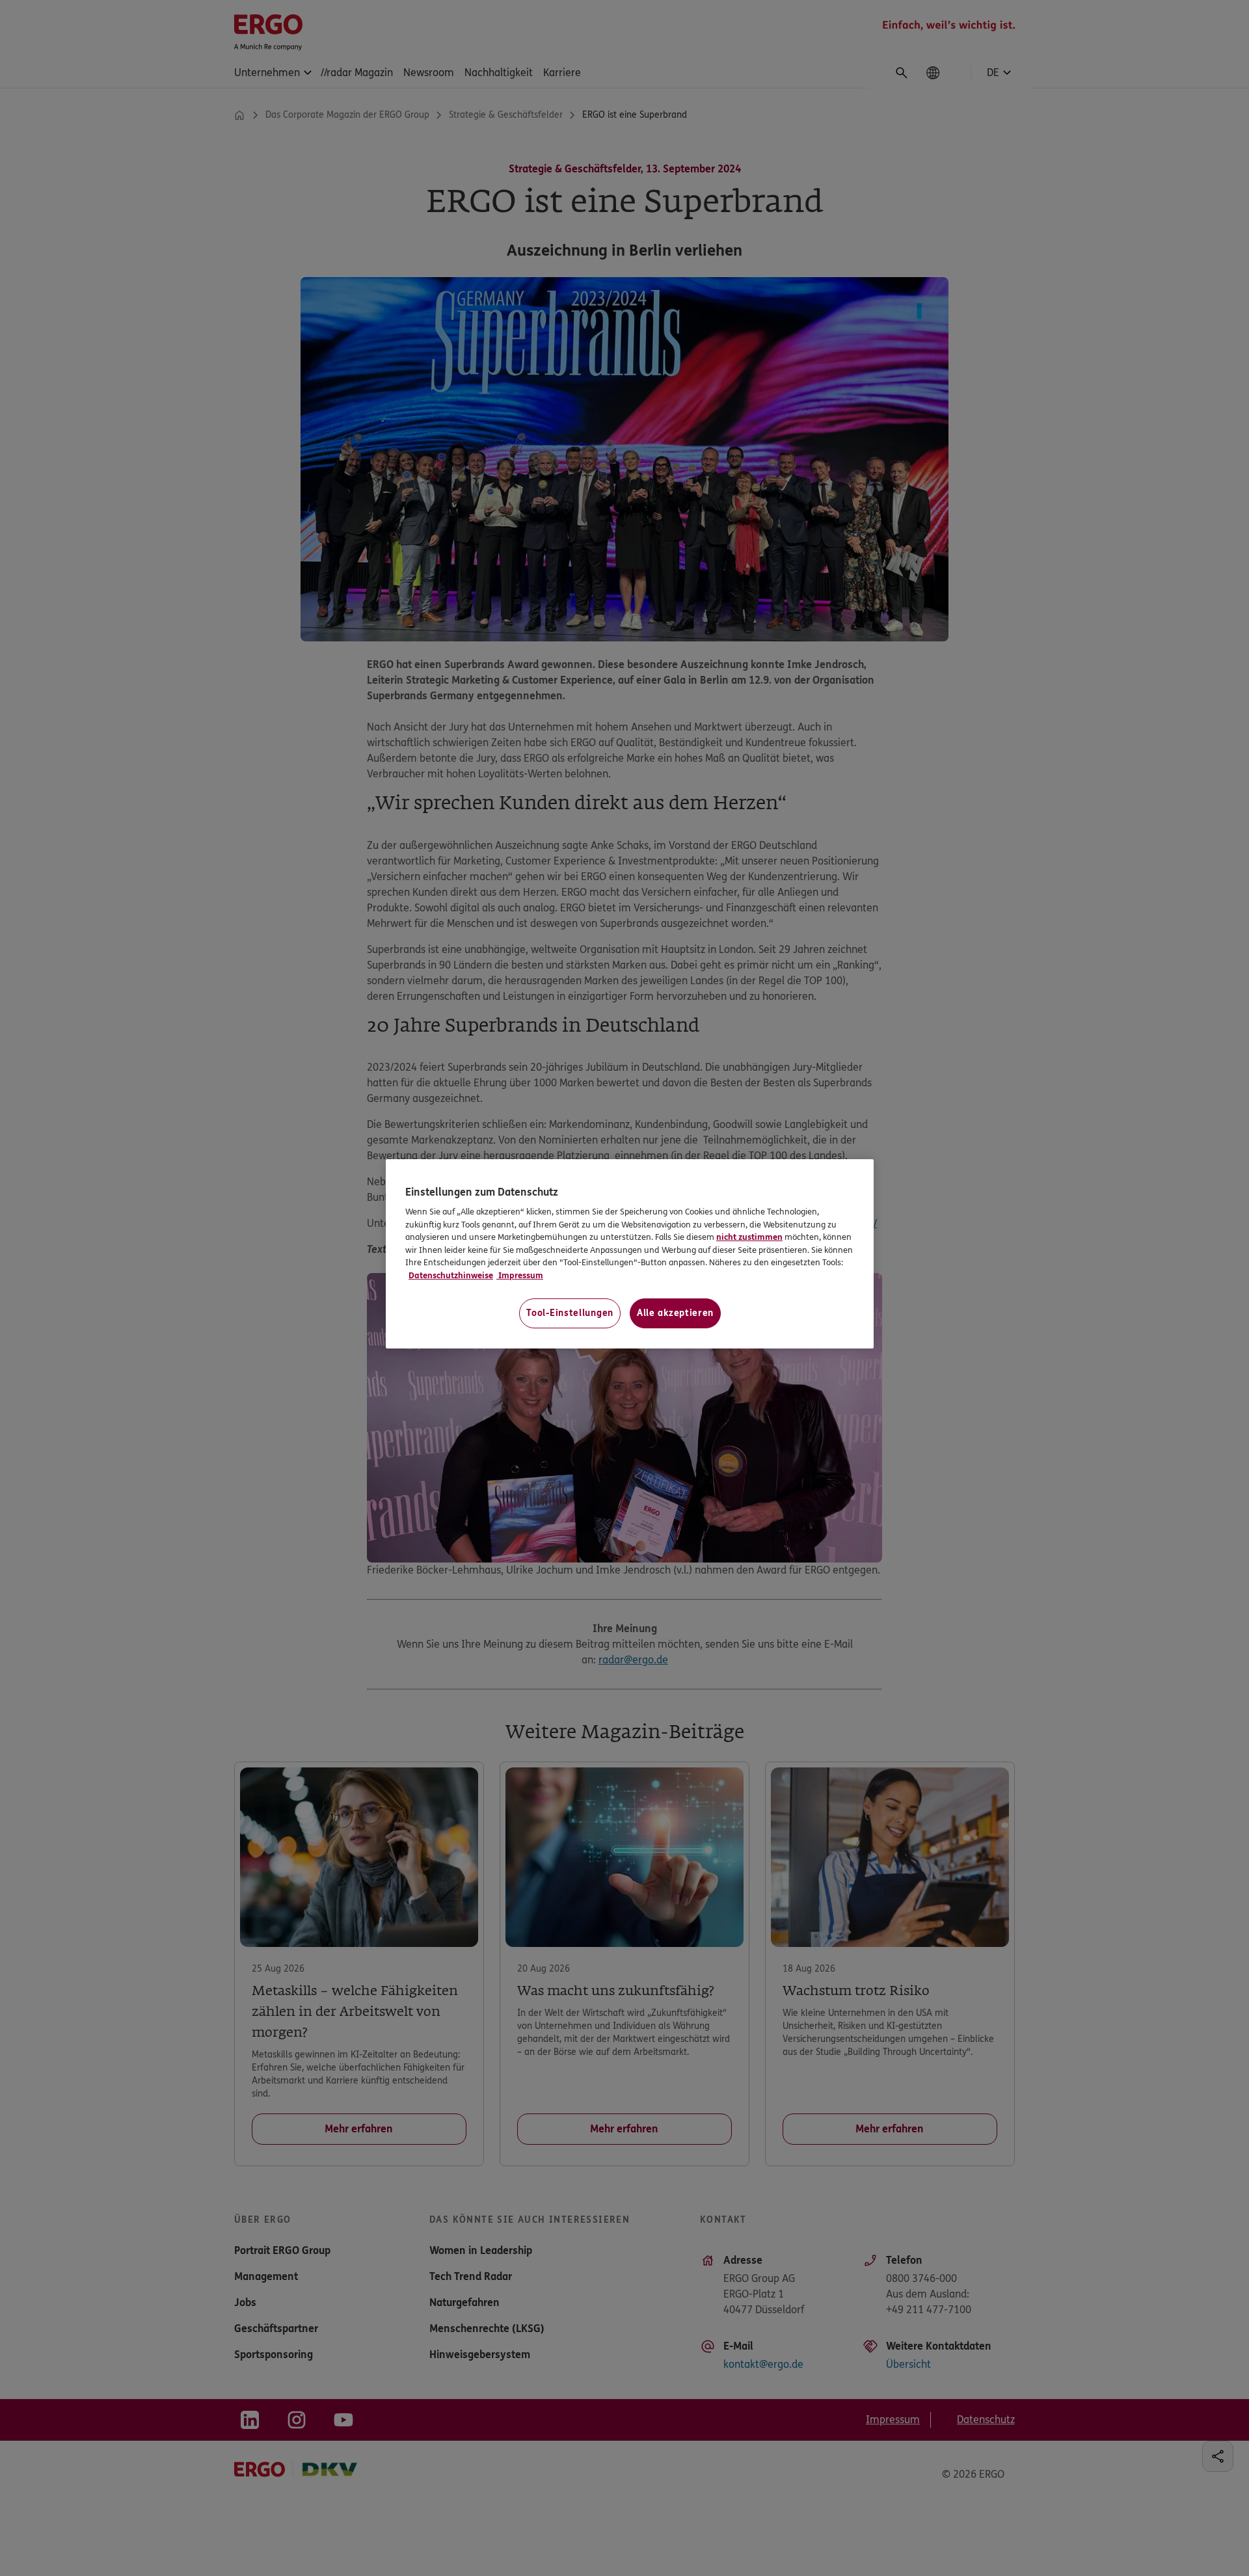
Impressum (520, 1276)
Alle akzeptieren (675, 1313)
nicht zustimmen (749, 1237)
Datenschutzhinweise (451, 1276)
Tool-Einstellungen (570, 1313)
